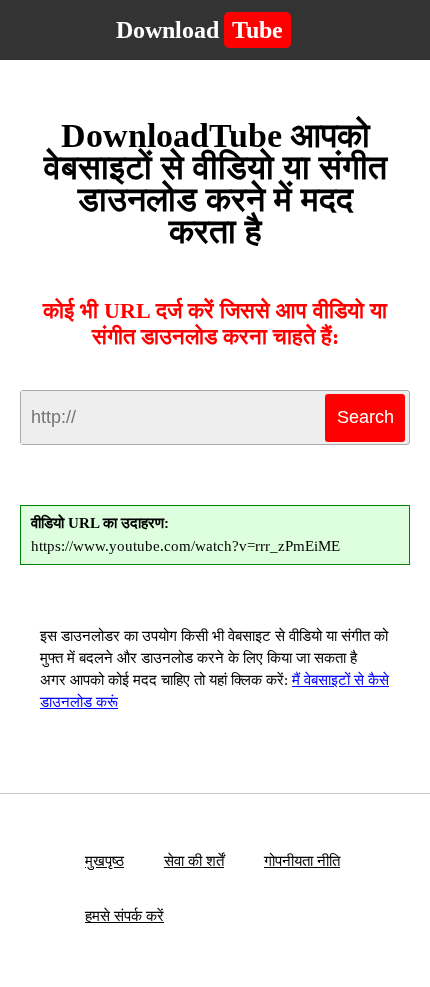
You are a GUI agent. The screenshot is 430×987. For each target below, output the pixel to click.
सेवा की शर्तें (194, 861)
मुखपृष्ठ (104, 861)
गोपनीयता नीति (302, 861)
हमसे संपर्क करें (124, 916)
